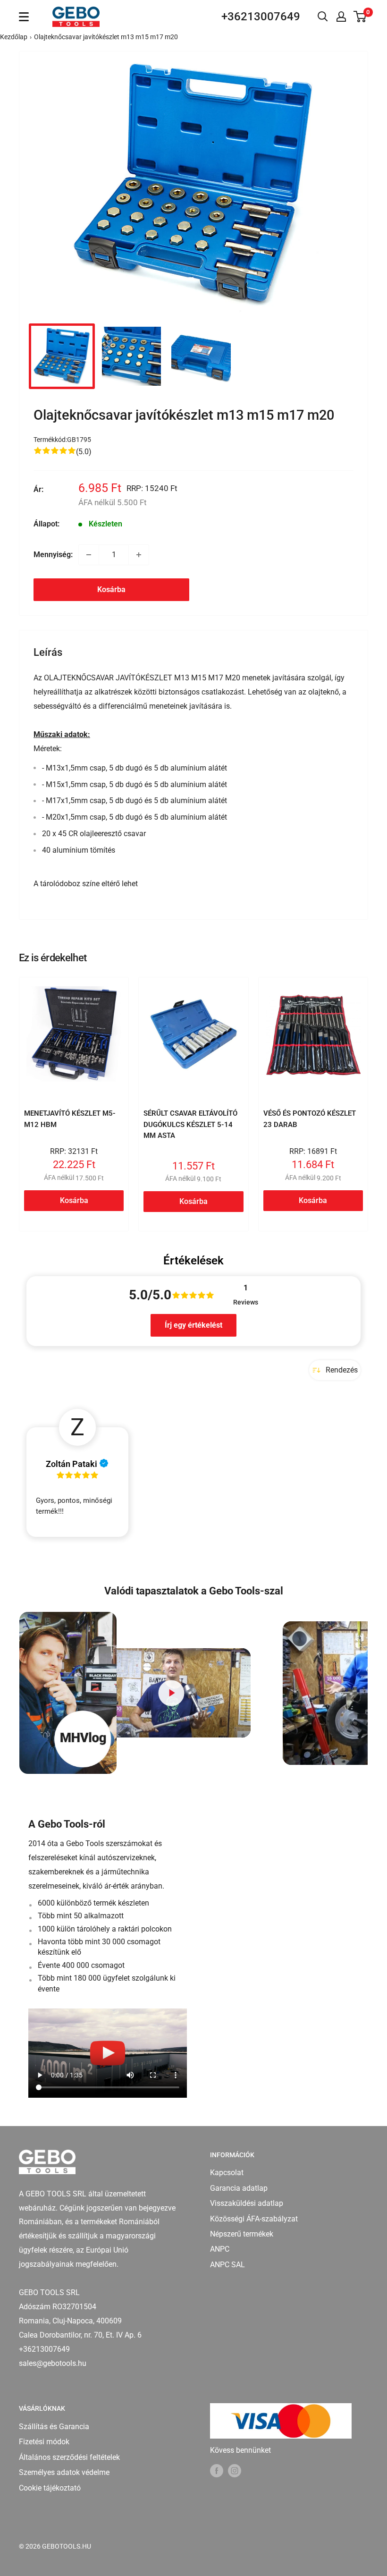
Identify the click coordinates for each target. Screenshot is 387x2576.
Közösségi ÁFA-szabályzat (254, 2219)
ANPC (220, 2249)
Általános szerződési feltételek (69, 2457)
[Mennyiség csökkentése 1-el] (89, 555)
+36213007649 (261, 17)
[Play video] (171, 1693)
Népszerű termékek (242, 2234)
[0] (360, 17)
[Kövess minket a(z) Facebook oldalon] (217, 2470)
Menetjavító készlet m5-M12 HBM (70, 1119)
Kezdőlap (14, 37)
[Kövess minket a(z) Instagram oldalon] (235, 2470)
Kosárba (111, 589)
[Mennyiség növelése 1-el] (139, 555)
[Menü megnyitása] (24, 17)
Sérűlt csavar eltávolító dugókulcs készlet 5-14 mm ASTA (190, 1124)
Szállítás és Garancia (54, 2427)
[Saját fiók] (341, 17)
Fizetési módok (44, 2442)
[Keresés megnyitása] (323, 17)
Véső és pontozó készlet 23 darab (310, 1119)
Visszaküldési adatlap (247, 2203)
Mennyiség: (53, 555)
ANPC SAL (227, 2265)
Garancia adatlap (239, 2188)
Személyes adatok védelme (64, 2472)
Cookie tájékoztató (50, 2488)
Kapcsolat (227, 2173)
